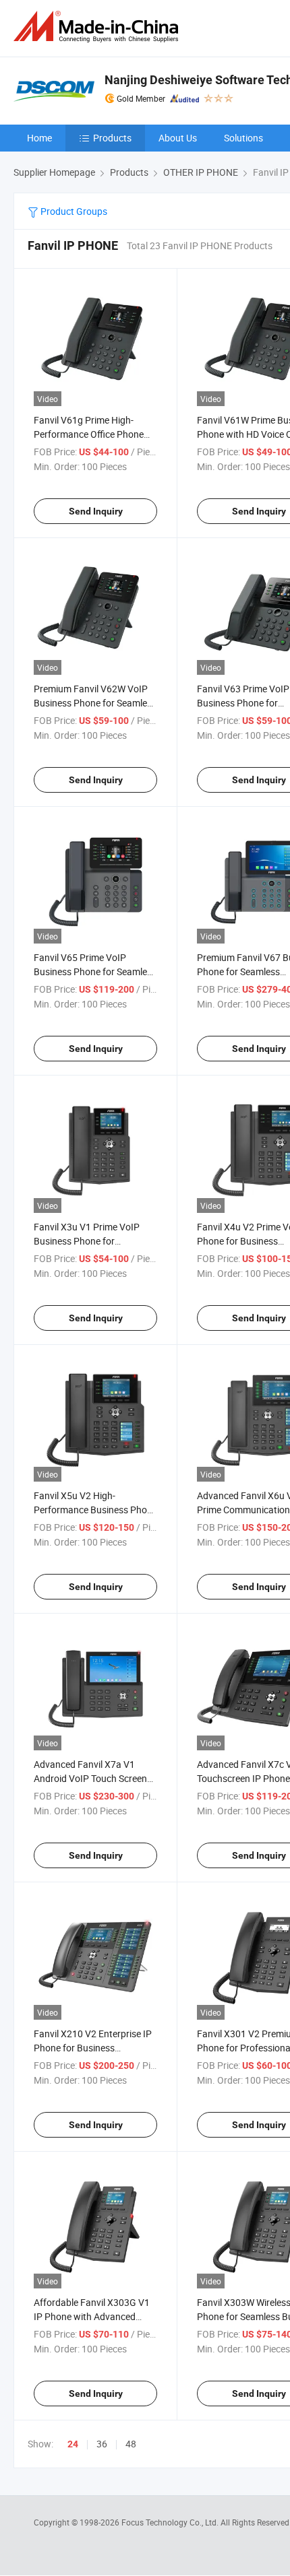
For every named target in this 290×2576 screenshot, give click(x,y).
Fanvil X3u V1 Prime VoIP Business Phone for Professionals (87, 1241)
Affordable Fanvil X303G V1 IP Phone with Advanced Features (92, 2316)
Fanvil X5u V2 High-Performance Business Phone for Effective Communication (95, 1510)
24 (73, 2444)
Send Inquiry (96, 511)
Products (112, 138)
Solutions (243, 138)
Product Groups (73, 211)
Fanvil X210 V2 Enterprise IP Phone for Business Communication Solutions (93, 2048)
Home (39, 138)
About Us (178, 138)
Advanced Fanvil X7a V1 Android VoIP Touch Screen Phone (90, 1778)
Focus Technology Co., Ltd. (171, 2522)
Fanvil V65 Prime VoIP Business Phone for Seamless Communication (95, 971)
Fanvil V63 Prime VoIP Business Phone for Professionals (243, 703)
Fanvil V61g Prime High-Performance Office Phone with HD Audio (89, 434)
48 (131, 2444)
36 (102, 2444)
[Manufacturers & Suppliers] (98, 27)
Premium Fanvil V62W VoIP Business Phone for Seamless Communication (95, 703)
